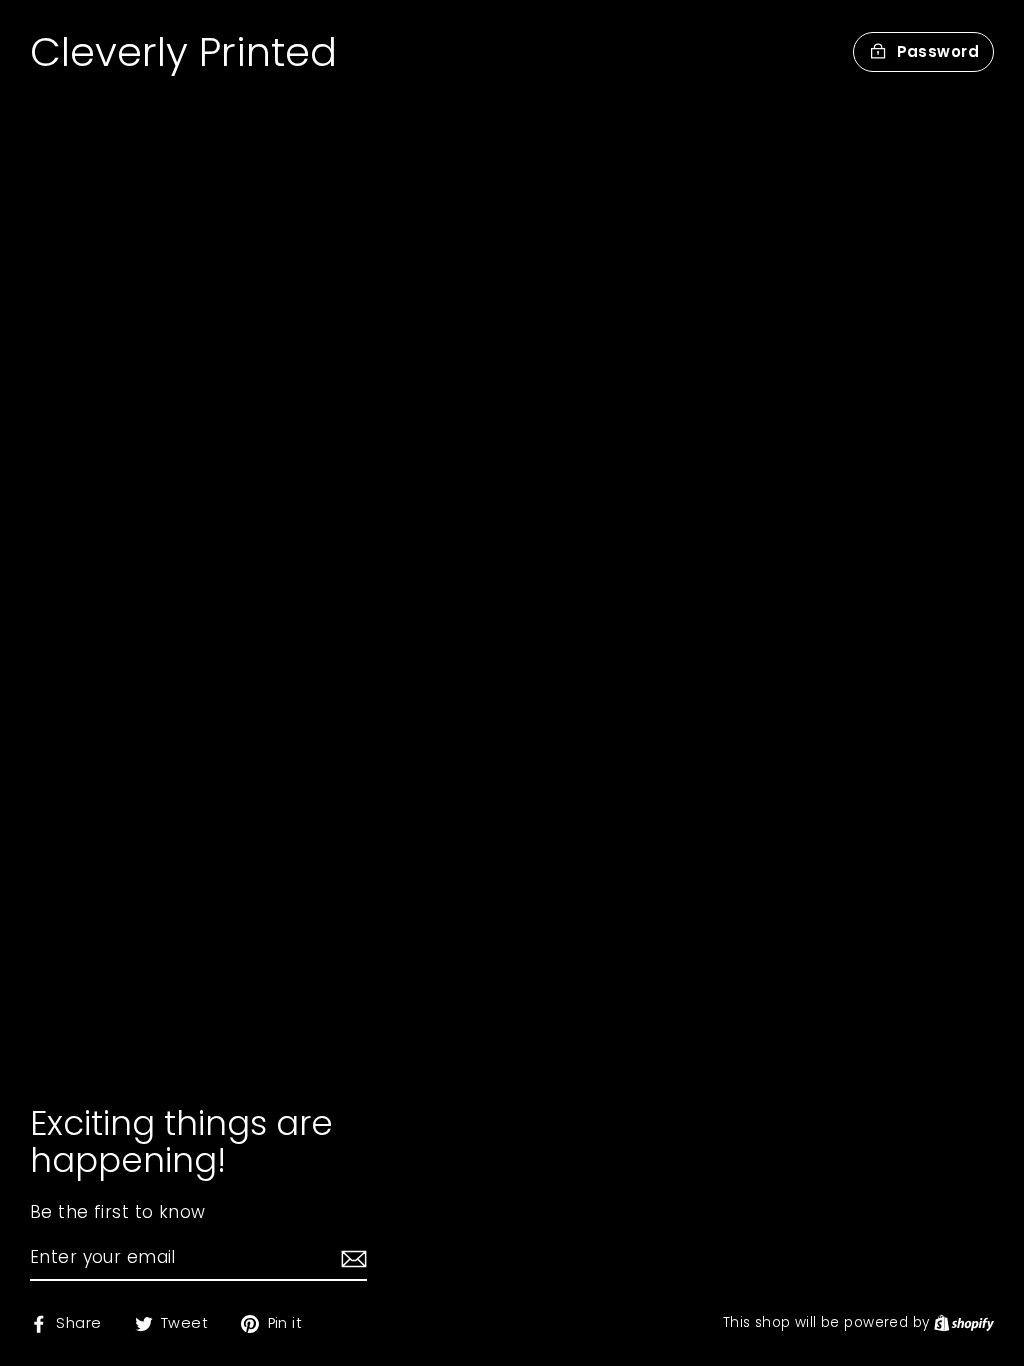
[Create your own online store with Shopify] (964, 1322)
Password (938, 51)
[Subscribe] (351, 1259)
